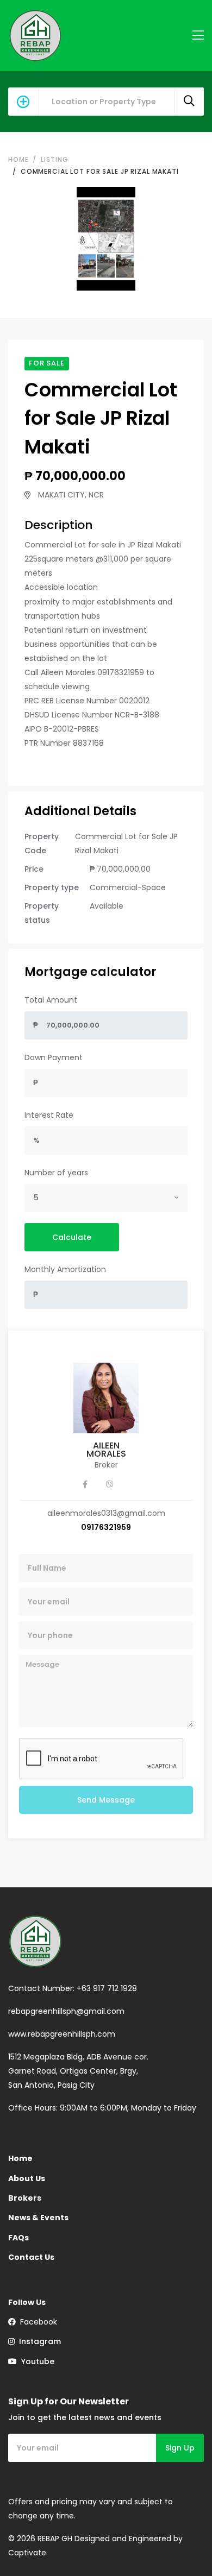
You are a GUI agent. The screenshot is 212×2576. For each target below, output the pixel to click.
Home (18, 159)
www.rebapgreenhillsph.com (62, 2034)
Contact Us (31, 2257)
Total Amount (51, 1000)
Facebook (36, 2322)
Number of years (56, 1173)
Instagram (38, 2341)
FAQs (18, 2238)
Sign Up (180, 2448)
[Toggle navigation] (198, 36)
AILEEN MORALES (106, 1450)
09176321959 (106, 1527)
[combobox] (106, 1198)
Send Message (106, 1800)
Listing (54, 159)
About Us (27, 2178)
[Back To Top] (182, 2546)
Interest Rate (49, 1115)
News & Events (38, 2218)
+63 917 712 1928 (107, 1988)
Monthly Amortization (65, 1269)
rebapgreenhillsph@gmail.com (66, 2011)
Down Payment (54, 1057)
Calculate (72, 1237)
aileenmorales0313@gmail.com (106, 1513)
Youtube (36, 2361)
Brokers (25, 2198)
